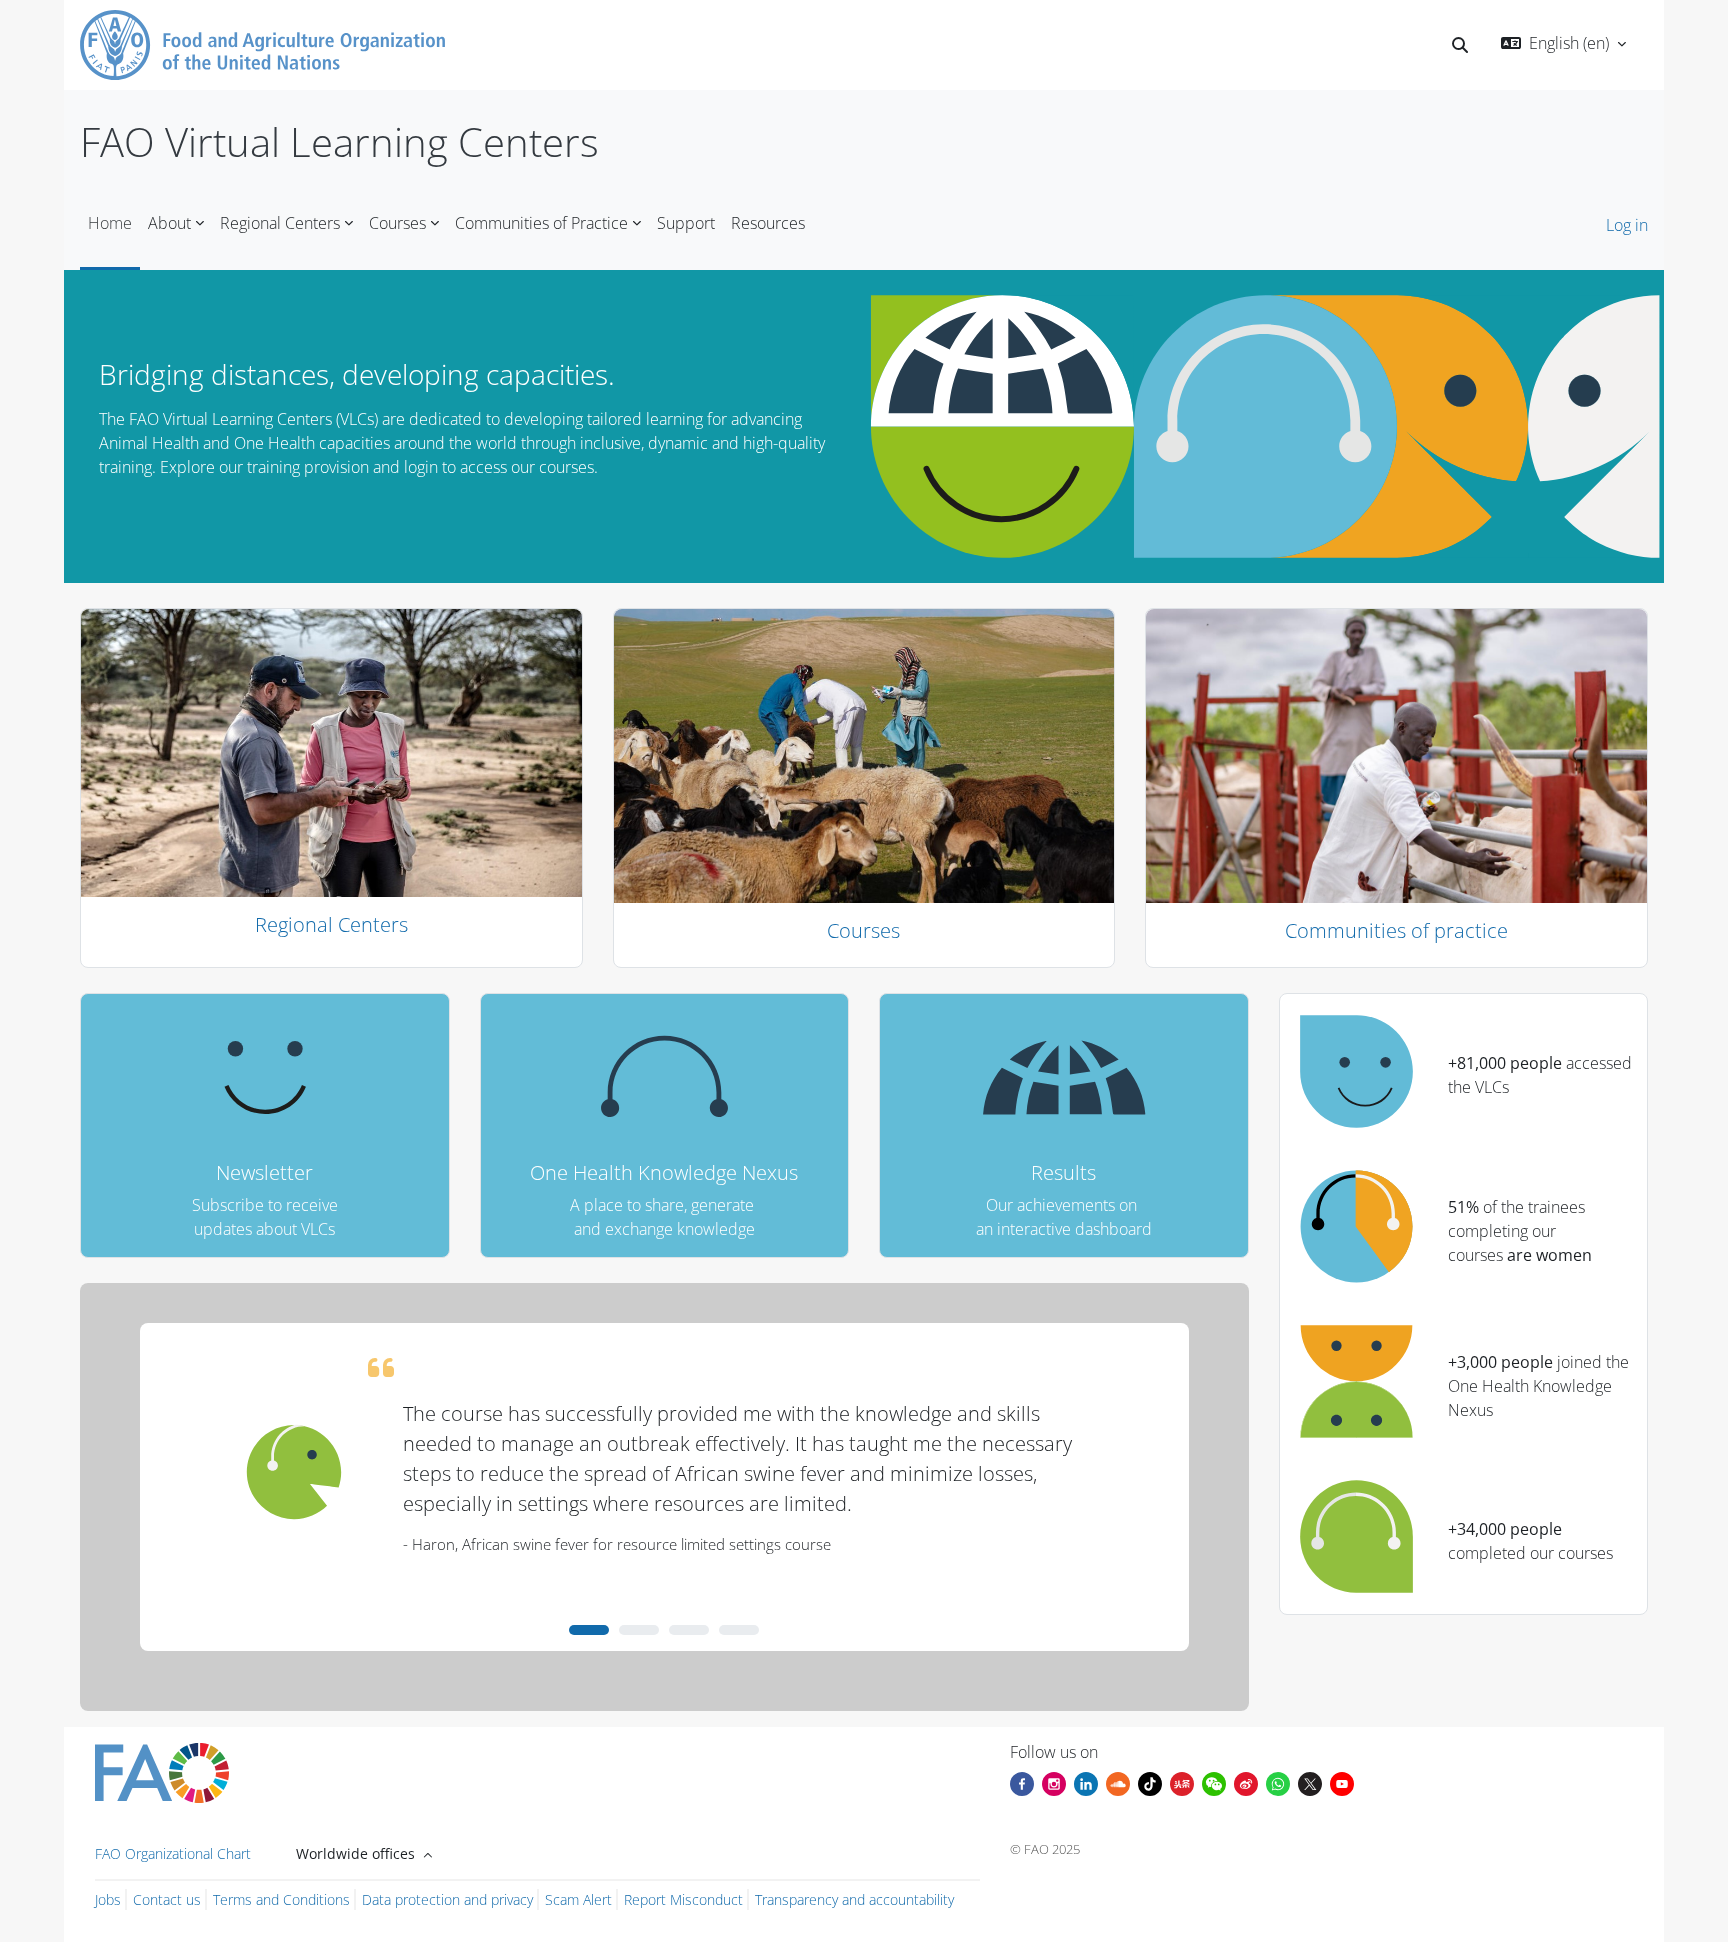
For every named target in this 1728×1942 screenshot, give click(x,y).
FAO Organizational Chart (173, 1853)
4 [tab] (739, 1630)
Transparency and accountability (854, 1899)
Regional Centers (331, 924)
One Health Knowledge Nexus (664, 1172)
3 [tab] (689, 1630)
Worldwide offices (357, 1853)
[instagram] (1054, 1782)
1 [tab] (589, 1630)
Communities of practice (1396, 930)
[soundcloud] (1118, 1782)
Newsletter (264, 1172)
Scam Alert (578, 1899)
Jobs (108, 1899)
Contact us (167, 1899)
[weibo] (1246, 1782)
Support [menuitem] (686, 223)
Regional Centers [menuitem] (280, 223)
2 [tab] (639, 1630)
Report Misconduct (683, 1899)
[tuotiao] (1182, 1782)
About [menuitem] (169, 223)
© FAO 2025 (1045, 1849)
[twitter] (1310, 1782)
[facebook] (1022, 1782)
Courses (863, 930)
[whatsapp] (1278, 1782)
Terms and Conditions (281, 1899)
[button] (1460, 45)
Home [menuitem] (110, 223)
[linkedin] (1086, 1782)
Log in (1627, 225)
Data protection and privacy (447, 1899)
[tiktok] (1150, 1782)
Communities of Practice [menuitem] (541, 223)
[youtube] (1342, 1782)
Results (1063, 1172)
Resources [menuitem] (768, 223)
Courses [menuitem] (397, 223)
